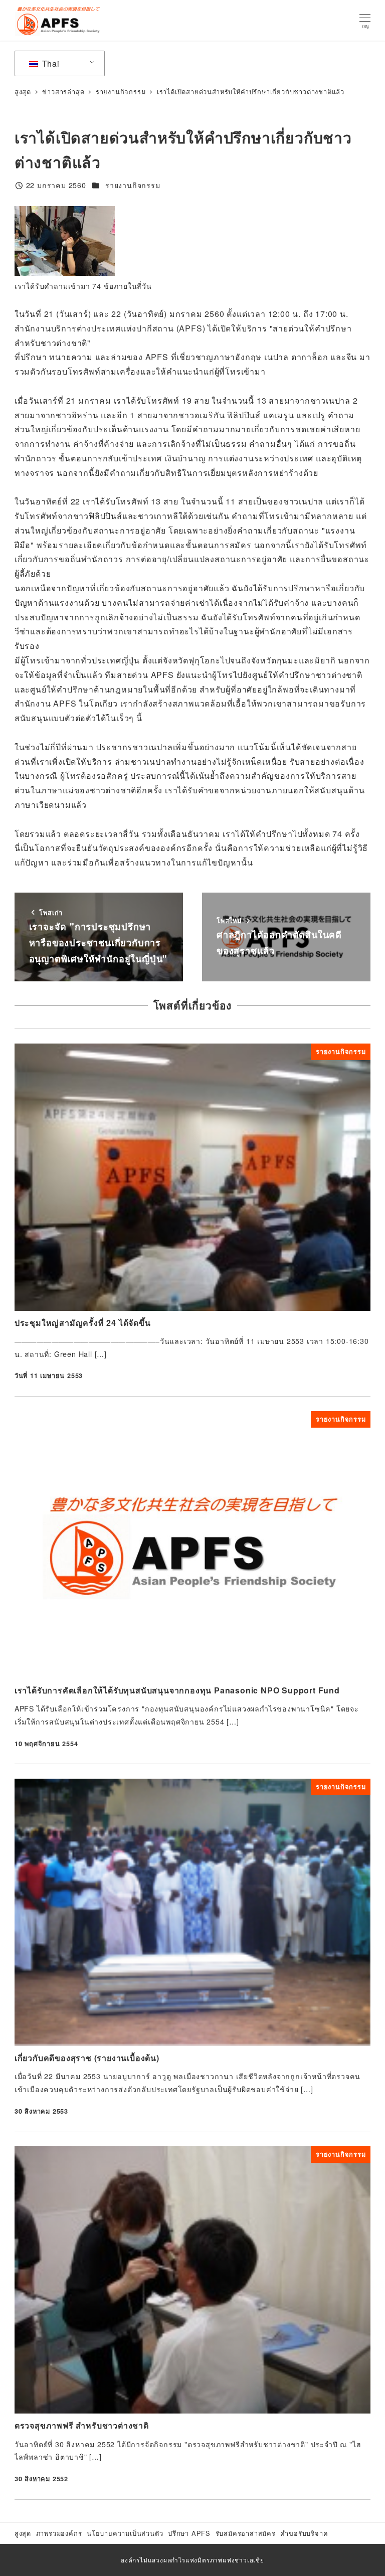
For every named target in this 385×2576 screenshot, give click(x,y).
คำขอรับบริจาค (304, 2533)
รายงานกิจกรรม (133, 185)
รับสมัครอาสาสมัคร (246, 2533)
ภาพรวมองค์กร (59, 2533)
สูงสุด (23, 2533)
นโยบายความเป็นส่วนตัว (125, 2533)
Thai (50, 63)
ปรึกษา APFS (189, 2533)
